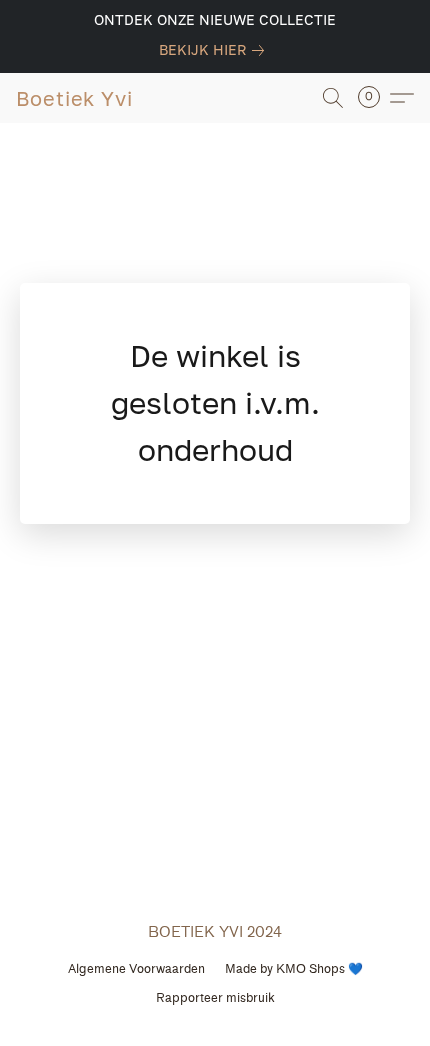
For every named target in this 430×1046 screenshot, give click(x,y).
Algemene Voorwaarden (136, 968)
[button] (74, 98)
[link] (215, 50)
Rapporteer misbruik (215, 997)
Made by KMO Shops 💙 (294, 968)
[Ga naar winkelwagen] (375, 98)
